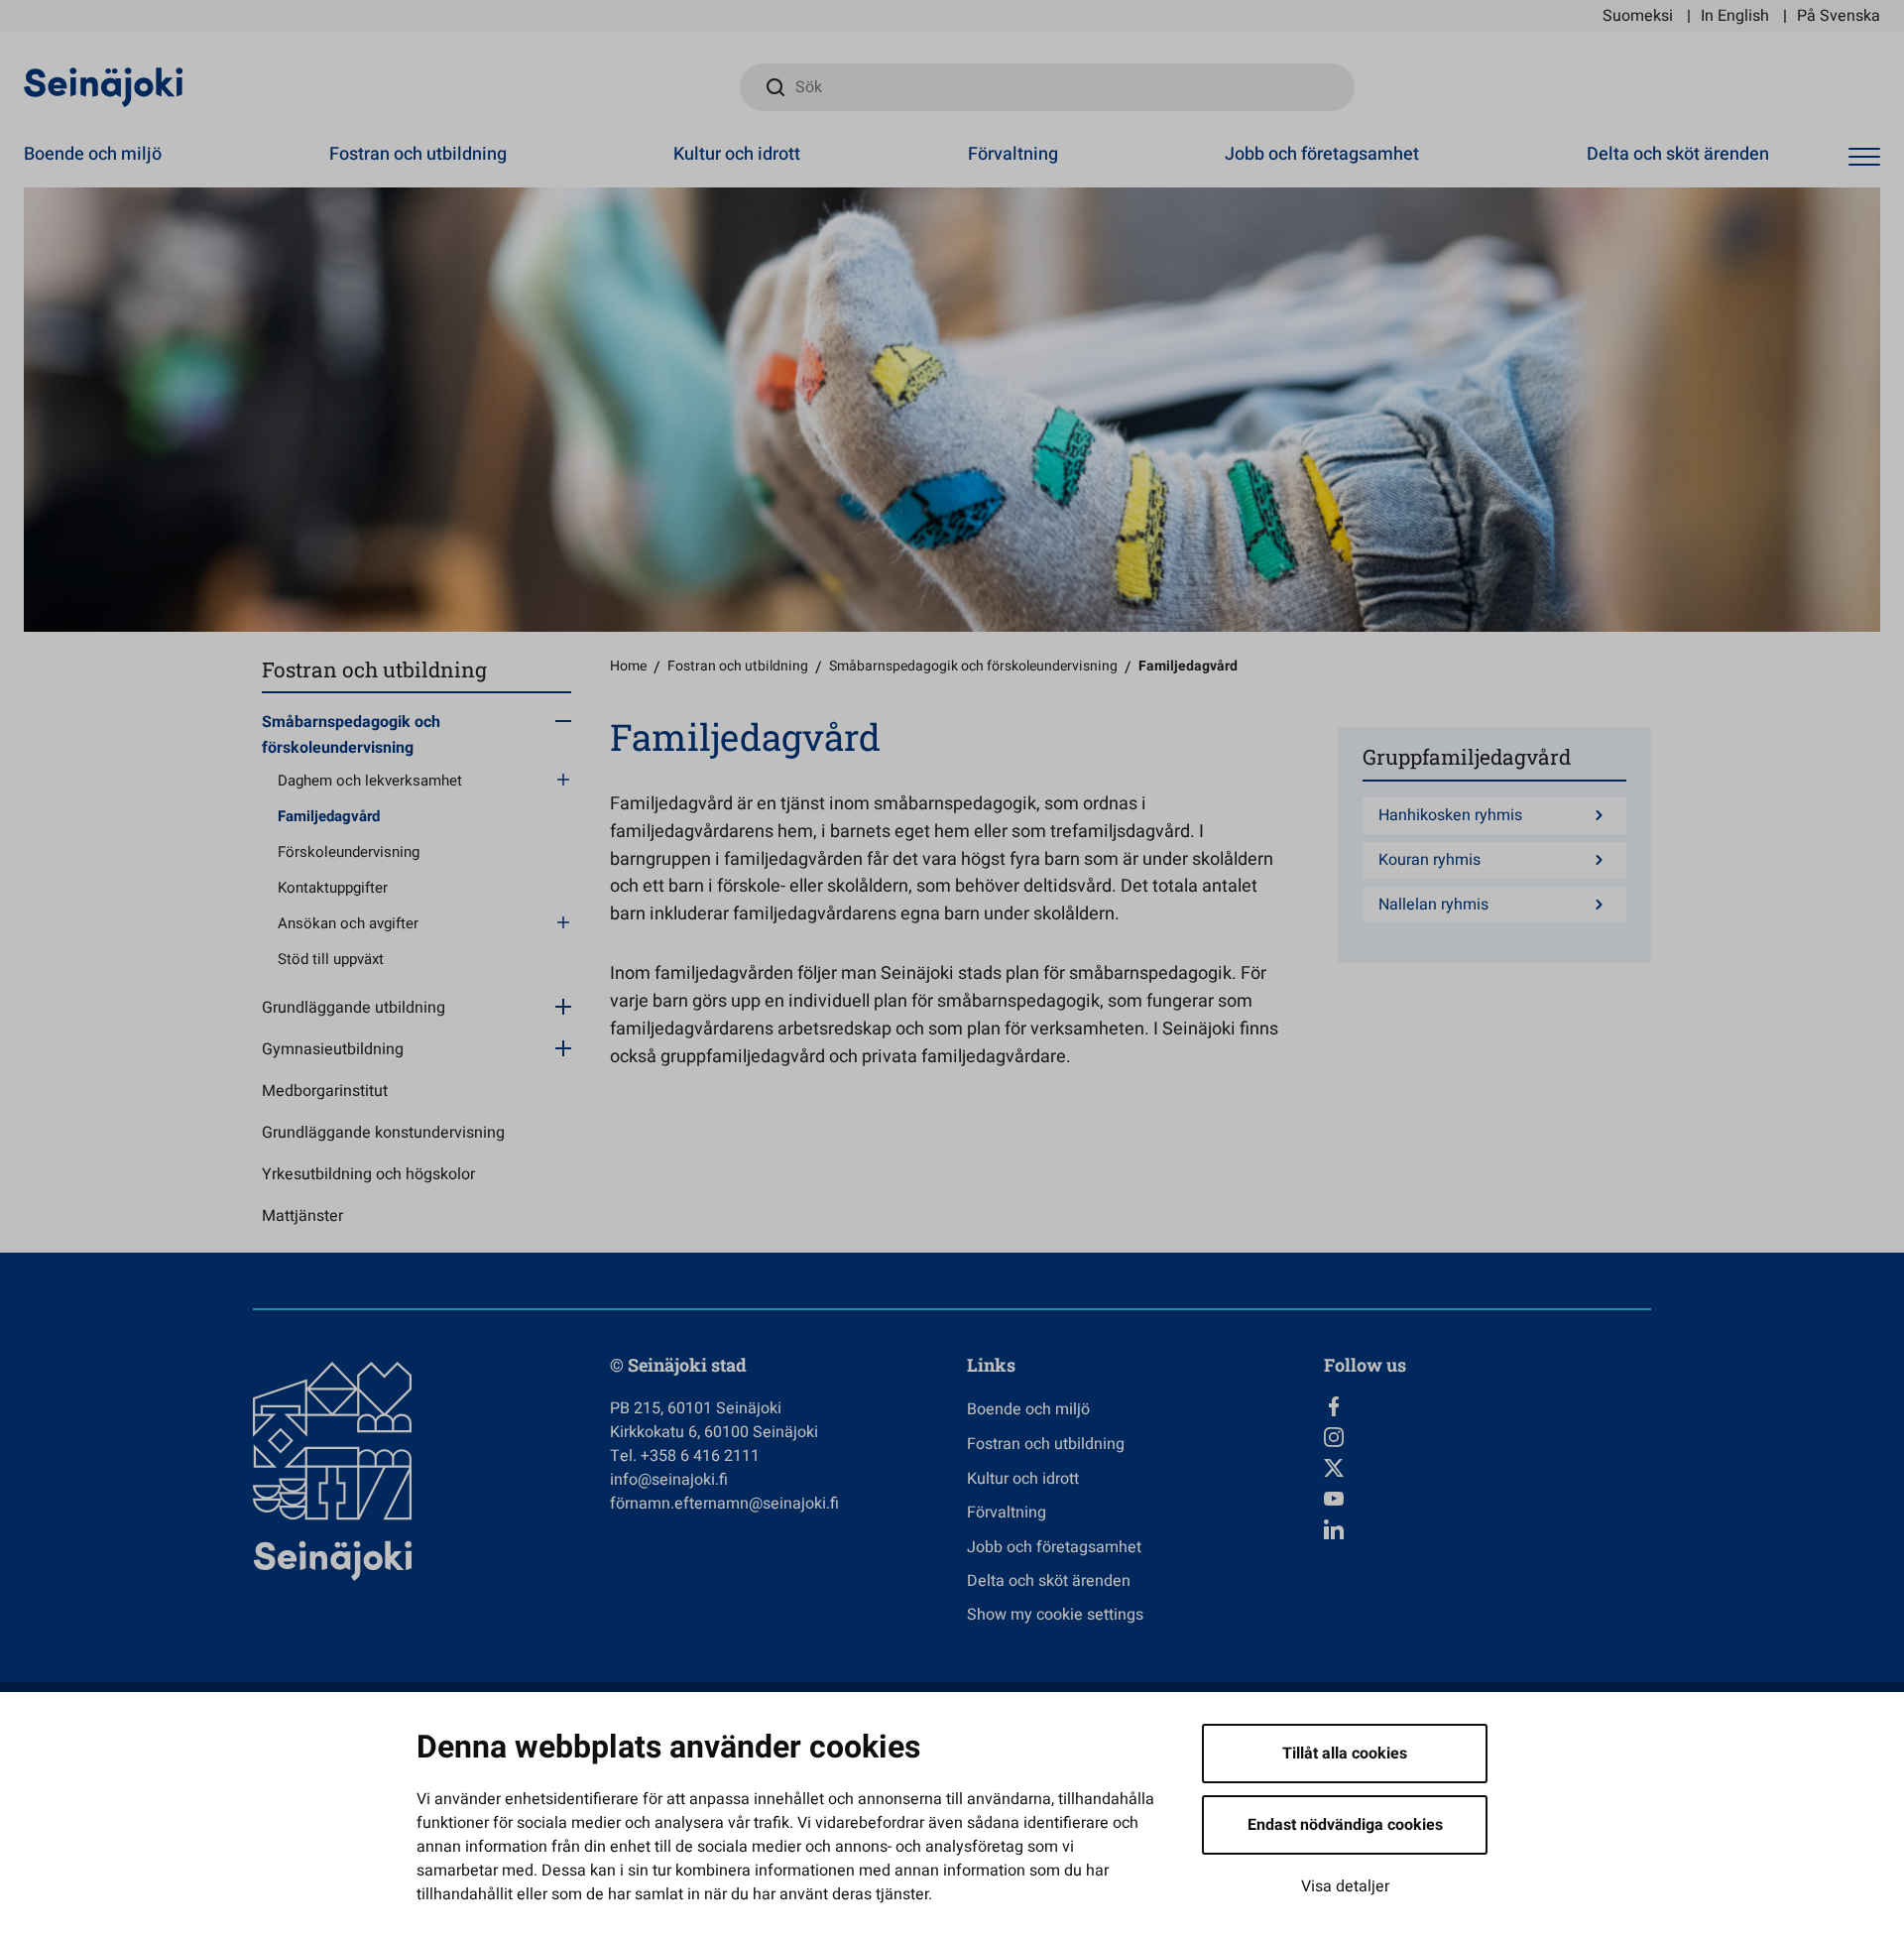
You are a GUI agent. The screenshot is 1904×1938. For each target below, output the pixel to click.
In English (1735, 16)
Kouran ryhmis (1429, 860)
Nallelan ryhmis (1433, 905)
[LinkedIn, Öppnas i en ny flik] (1487, 1529)
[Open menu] (1864, 157)
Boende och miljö (93, 154)
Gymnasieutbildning (333, 1049)
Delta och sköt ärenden (1678, 154)
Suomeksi (1638, 16)
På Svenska (1839, 16)
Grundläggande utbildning (354, 1008)
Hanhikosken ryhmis (1450, 816)
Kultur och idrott (737, 154)
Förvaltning (1013, 154)
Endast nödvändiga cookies (1345, 1825)
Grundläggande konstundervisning (383, 1133)
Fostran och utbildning (418, 154)
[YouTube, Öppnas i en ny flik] (1487, 1499)
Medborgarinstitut (325, 1091)
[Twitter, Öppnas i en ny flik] (1487, 1468)
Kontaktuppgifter (333, 888)
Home (628, 666)
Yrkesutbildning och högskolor (368, 1174)
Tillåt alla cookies (1345, 1754)
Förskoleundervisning (349, 852)
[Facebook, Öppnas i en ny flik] (1487, 1406)
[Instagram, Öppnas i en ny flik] (1487, 1437)
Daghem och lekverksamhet (370, 781)
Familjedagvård (329, 816)
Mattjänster (302, 1216)
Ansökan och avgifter (348, 923)
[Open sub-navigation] (563, 720)
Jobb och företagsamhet (1322, 154)
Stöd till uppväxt (331, 959)
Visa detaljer (1345, 1886)
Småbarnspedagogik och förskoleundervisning (351, 735)
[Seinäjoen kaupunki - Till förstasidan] (104, 86)
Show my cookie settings (1055, 1615)
